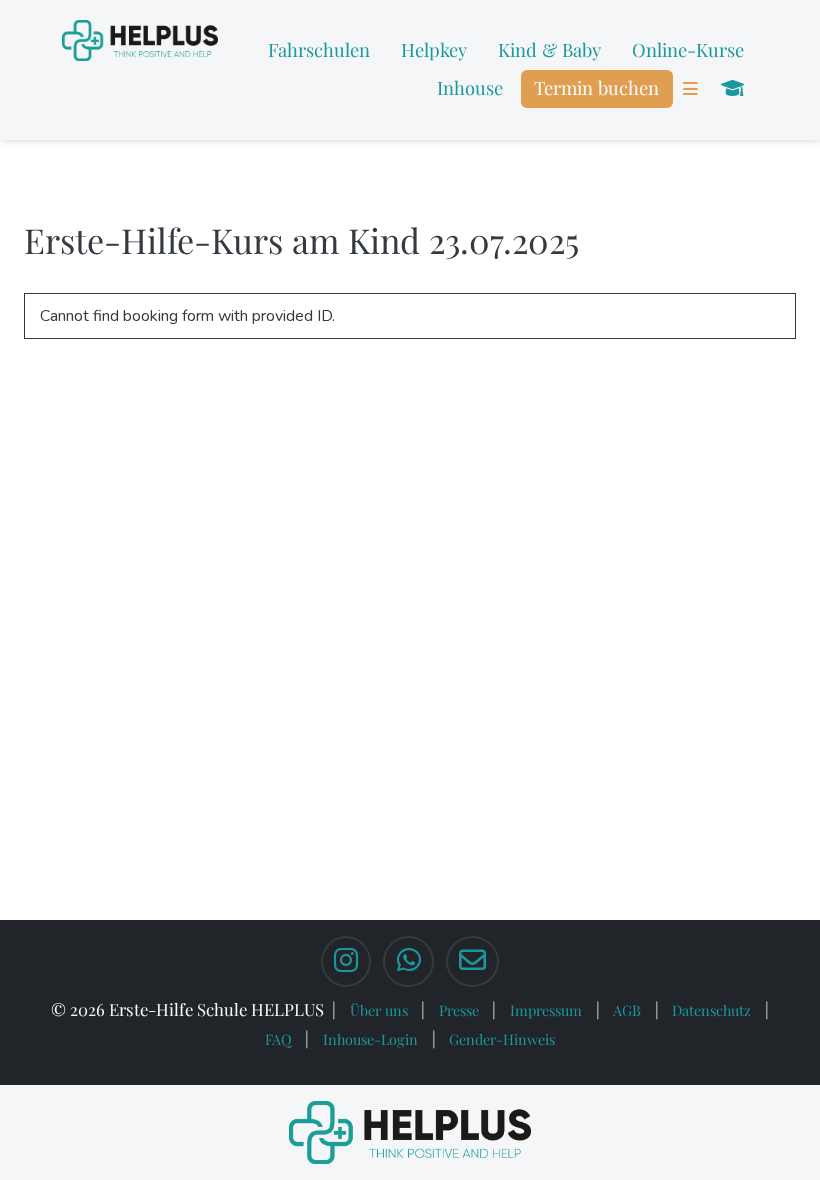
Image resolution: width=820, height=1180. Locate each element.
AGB (627, 1010)
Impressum (546, 1010)
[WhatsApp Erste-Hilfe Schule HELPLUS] (408, 962)
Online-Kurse (688, 49)
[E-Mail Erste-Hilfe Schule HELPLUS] (472, 962)
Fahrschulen (319, 49)
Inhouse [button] (470, 87)
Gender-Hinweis (502, 1039)
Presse (459, 1010)
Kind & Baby (549, 49)
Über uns (379, 1010)
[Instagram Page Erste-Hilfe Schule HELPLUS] (346, 962)
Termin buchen (596, 87)
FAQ (278, 1039)
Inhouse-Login (370, 1039)
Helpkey (434, 49)
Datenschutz (711, 1010)
